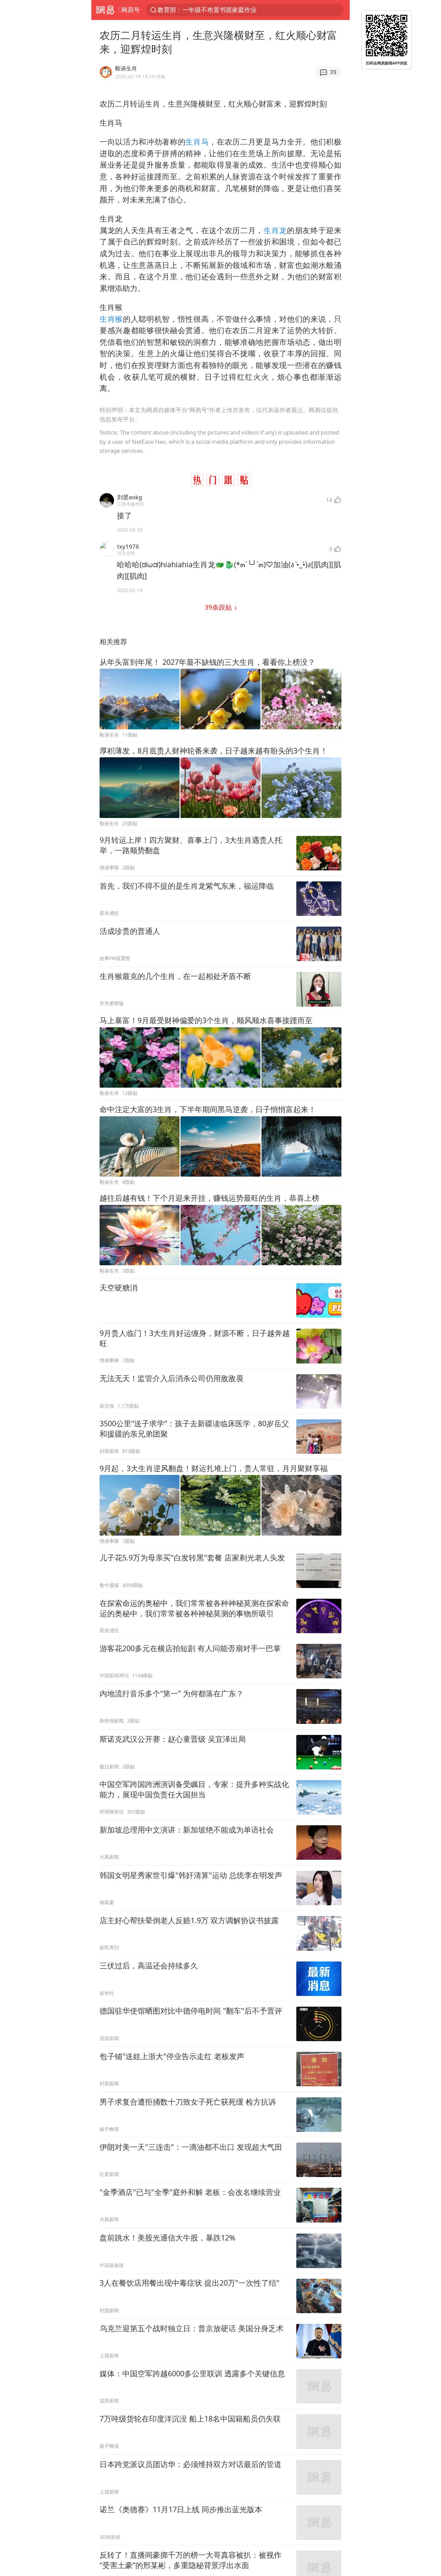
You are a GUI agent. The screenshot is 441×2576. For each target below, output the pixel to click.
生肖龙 (275, 230)
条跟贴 (219, 607)
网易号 (131, 10)
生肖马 (197, 142)
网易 (105, 10)
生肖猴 (111, 319)
